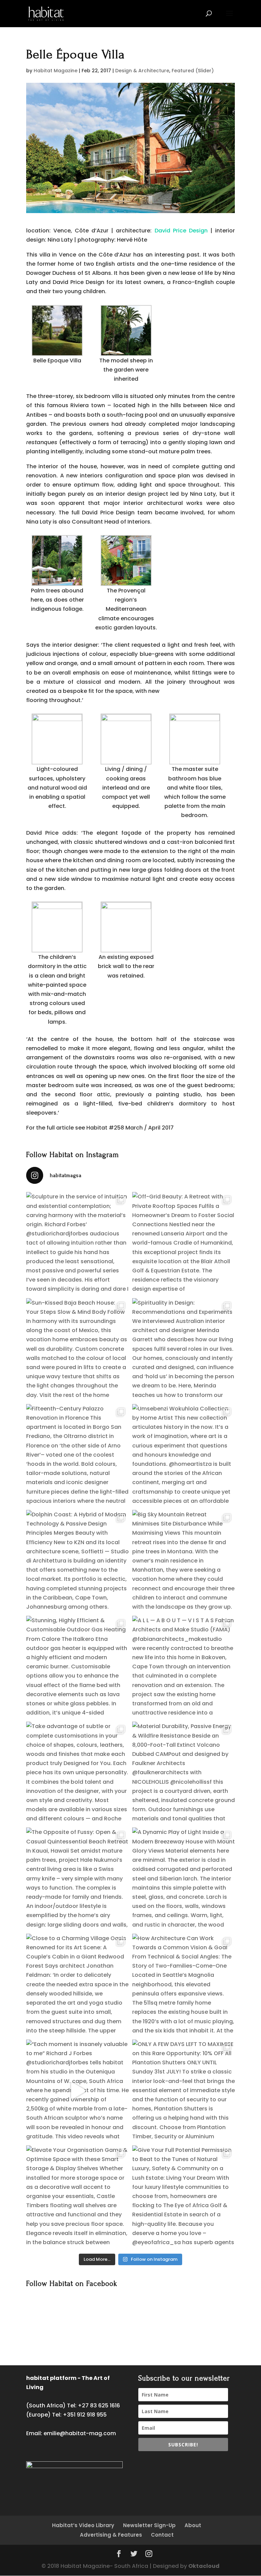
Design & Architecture (142, 71)
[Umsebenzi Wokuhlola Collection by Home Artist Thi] (184, 1455)
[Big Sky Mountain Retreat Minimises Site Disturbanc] (184, 1561)
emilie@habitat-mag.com (80, 2433)
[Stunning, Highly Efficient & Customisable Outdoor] (77, 1667)
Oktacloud (204, 2566)
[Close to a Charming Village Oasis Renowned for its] (77, 1985)
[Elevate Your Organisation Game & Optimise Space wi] (77, 2197)
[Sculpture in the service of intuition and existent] (77, 1243)
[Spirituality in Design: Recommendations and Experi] (184, 1349)
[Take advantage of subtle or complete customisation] (77, 1773)
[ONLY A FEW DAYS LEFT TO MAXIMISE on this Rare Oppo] (184, 2091)
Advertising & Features (111, 2535)
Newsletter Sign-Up (149, 2525)
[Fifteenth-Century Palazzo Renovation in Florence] (77, 1455)
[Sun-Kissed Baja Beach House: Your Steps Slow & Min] (77, 1349)
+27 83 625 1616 (99, 2405)
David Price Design (181, 231)
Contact (162, 2535)
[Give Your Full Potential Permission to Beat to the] (184, 2197)
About (193, 2525)
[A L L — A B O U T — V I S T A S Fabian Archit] (184, 1667)
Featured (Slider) (193, 71)
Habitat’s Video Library (83, 2525)
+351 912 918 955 (85, 2415)
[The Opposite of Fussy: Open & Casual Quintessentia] (77, 1879)
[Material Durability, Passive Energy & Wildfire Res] (184, 1773)
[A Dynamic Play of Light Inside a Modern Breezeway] (184, 1879)
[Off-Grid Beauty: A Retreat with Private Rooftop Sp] (184, 1243)
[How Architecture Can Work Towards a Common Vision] (184, 1985)
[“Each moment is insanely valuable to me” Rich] (77, 2091)
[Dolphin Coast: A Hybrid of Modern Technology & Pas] (77, 1561)
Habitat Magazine (56, 71)
